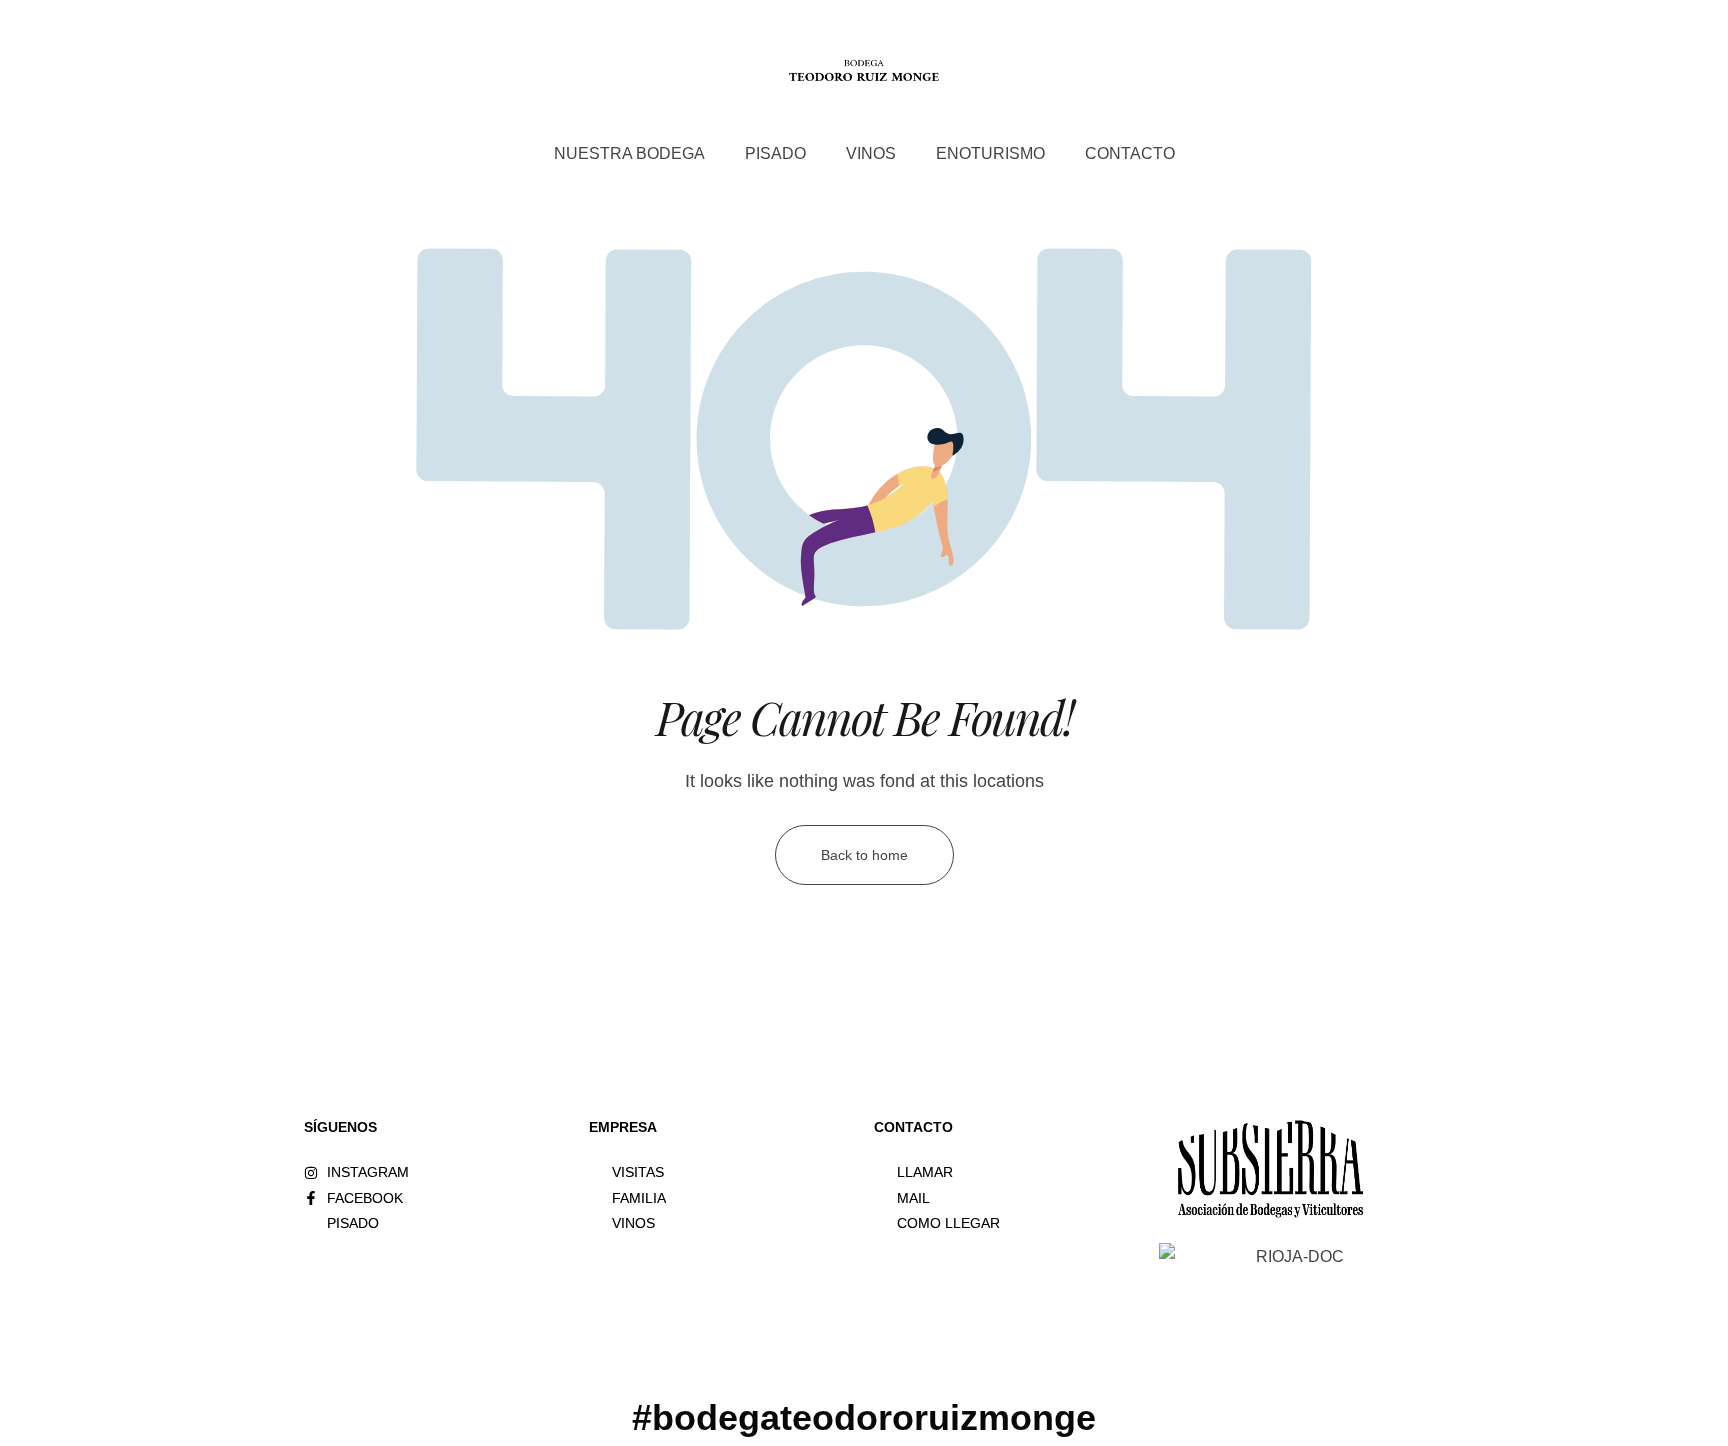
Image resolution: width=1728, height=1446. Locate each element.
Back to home (864, 855)
